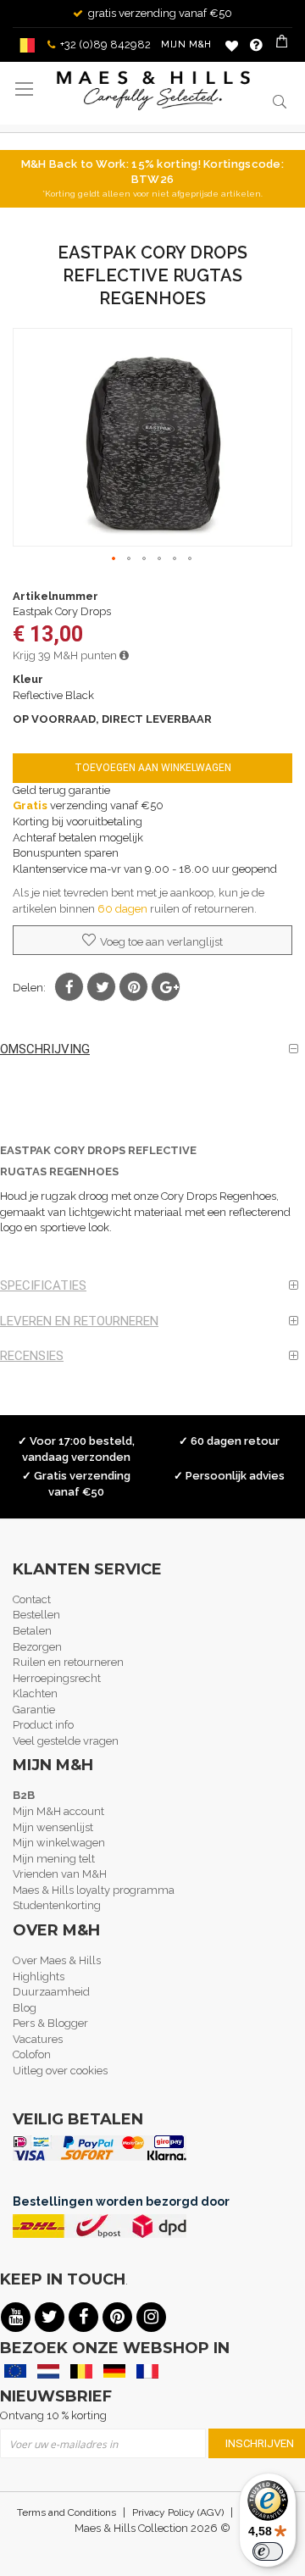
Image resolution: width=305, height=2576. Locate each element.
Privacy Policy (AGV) (178, 2512)
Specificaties (43, 1285)
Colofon (32, 2054)
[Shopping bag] (283, 45)
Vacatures (38, 2039)
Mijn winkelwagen (59, 1843)
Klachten (35, 1693)
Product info (43, 1725)
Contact (32, 1599)
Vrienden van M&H (60, 1874)
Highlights (39, 1976)
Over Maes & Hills (57, 1960)
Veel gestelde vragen (66, 1741)
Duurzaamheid (51, 1992)
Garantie (34, 1710)
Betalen (32, 1631)
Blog (25, 2008)
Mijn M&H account (58, 1811)
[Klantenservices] (256, 45)
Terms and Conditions (67, 2512)
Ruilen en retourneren (68, 1662)
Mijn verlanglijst (232, 45)
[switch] (268, 2551)
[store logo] (153, 91)
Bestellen (36, 1615)
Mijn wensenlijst (53, 1827)
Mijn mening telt (54, 1859)
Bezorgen (37, 1647)
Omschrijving (45, 1049)
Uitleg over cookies (60, 2071)
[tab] (152, 1049)
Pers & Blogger (50, 2023)
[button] (114, 559)
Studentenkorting (57, 1905)
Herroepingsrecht (57, 1678)
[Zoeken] (280, 101)
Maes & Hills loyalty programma (94, 1890)
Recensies (32, 1356)
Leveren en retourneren (79, 1321)
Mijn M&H (186, 44)
